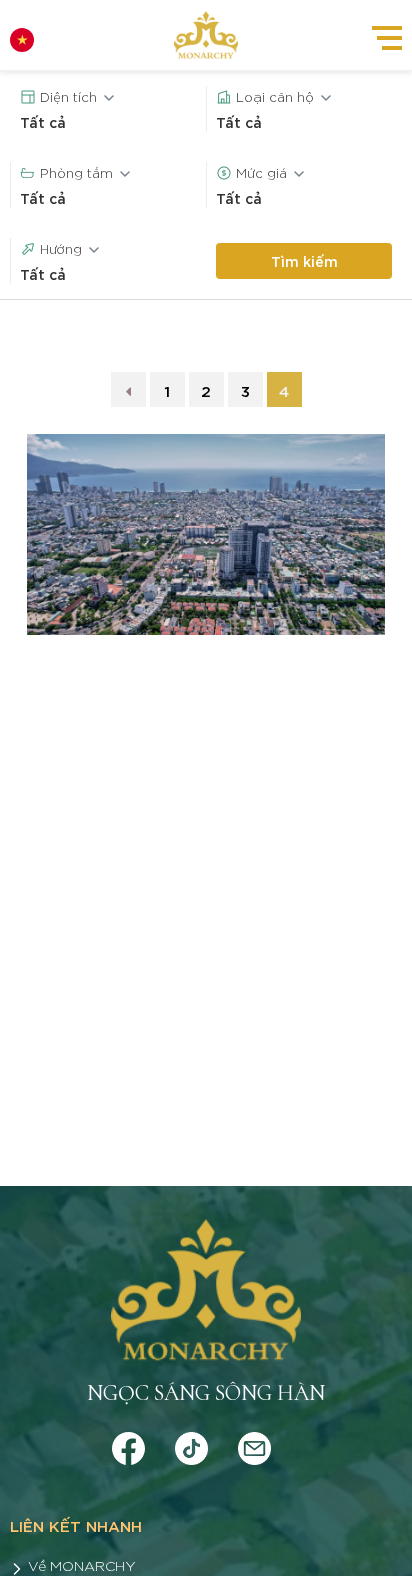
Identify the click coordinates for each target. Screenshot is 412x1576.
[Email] (254, 1444)
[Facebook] (128, 1444)
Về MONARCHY (82, 1565)
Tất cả (43, 121)
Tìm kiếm (304, 260)
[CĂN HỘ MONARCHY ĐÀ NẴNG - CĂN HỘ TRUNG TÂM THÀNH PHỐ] (206, 35)
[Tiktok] (191, 1444)
